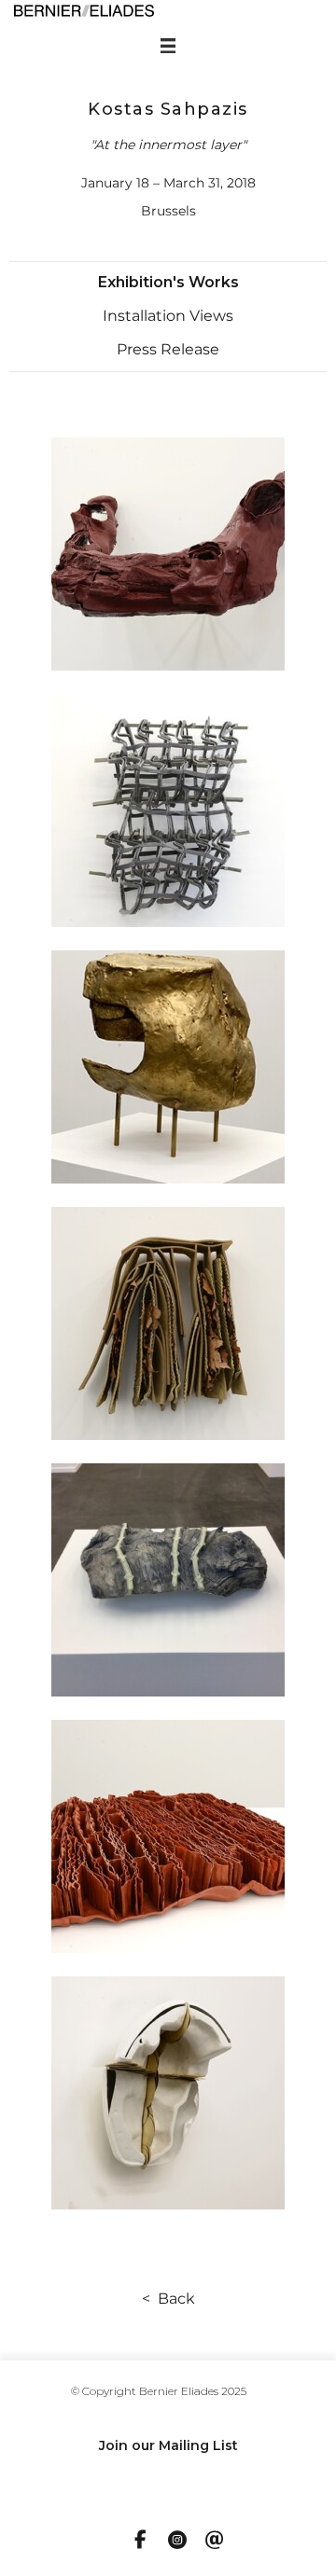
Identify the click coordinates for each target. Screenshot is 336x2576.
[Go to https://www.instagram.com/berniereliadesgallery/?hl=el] (177, 2541)
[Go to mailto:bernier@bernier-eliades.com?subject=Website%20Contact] (215, 2541)
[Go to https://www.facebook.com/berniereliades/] (140, 2541)
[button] (168, 283)
